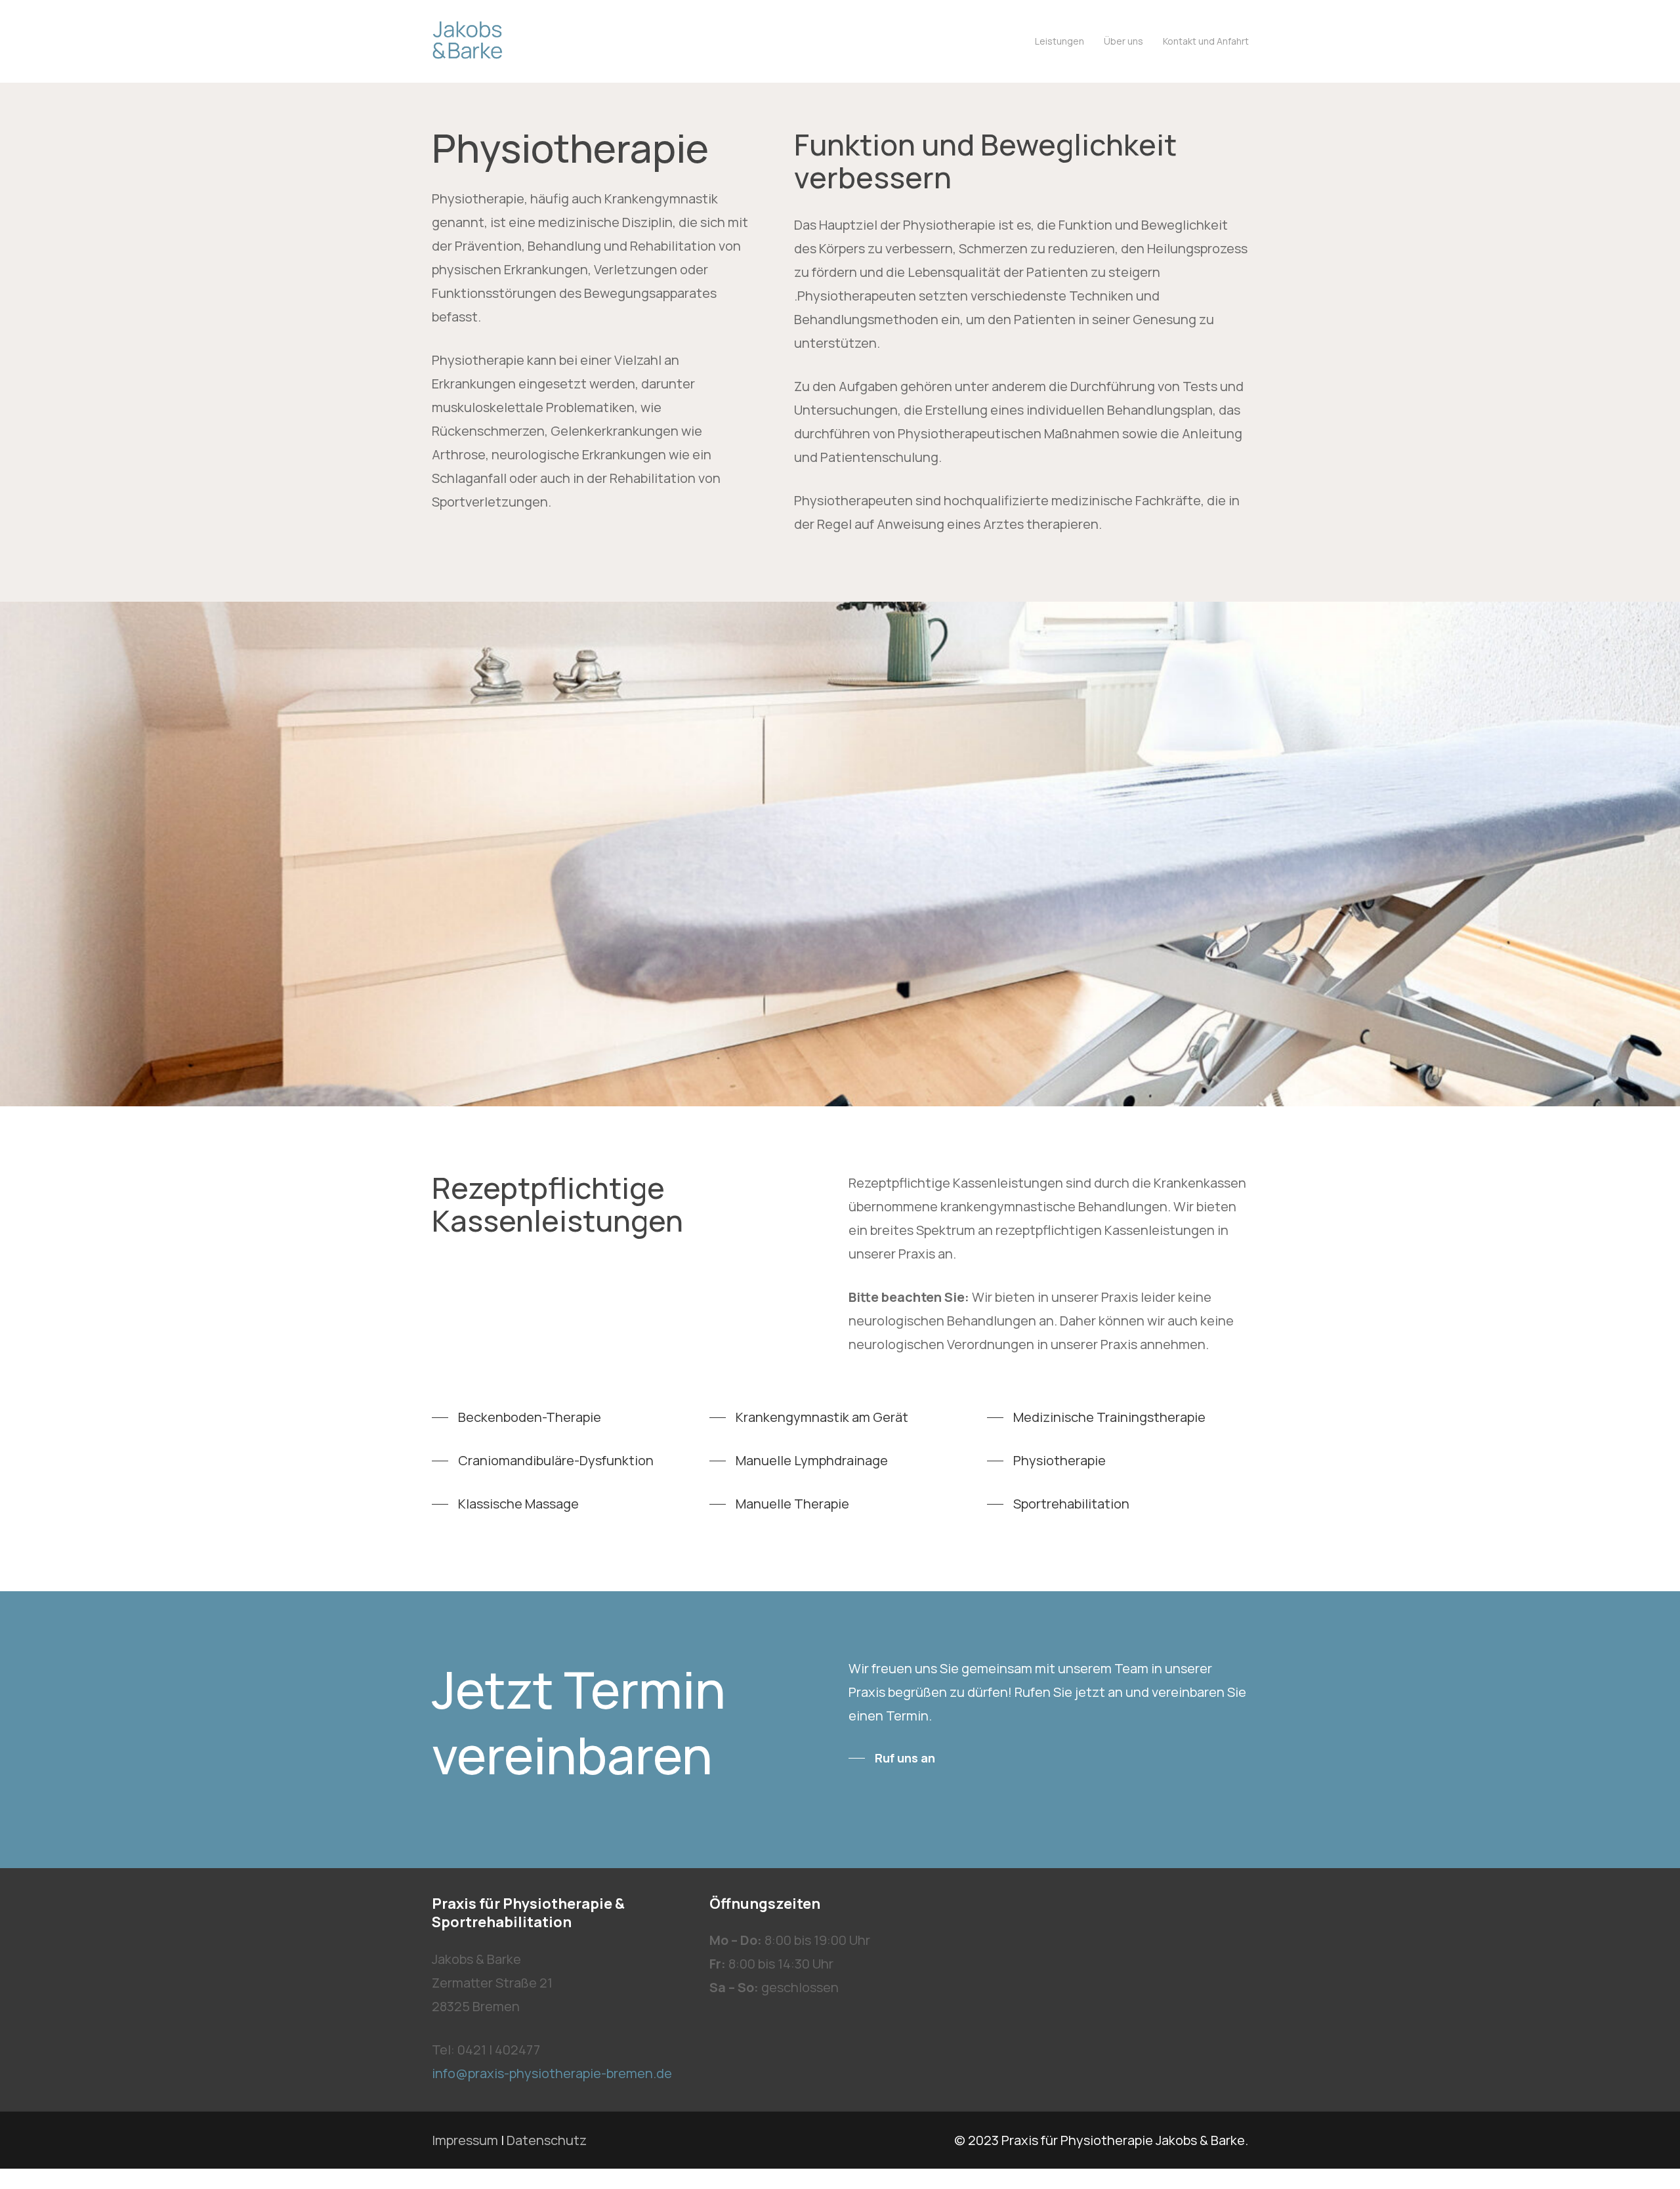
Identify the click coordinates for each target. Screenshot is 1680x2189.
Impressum (465, 2140)
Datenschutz (547, 2140)
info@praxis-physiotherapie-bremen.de (552, 2073)
